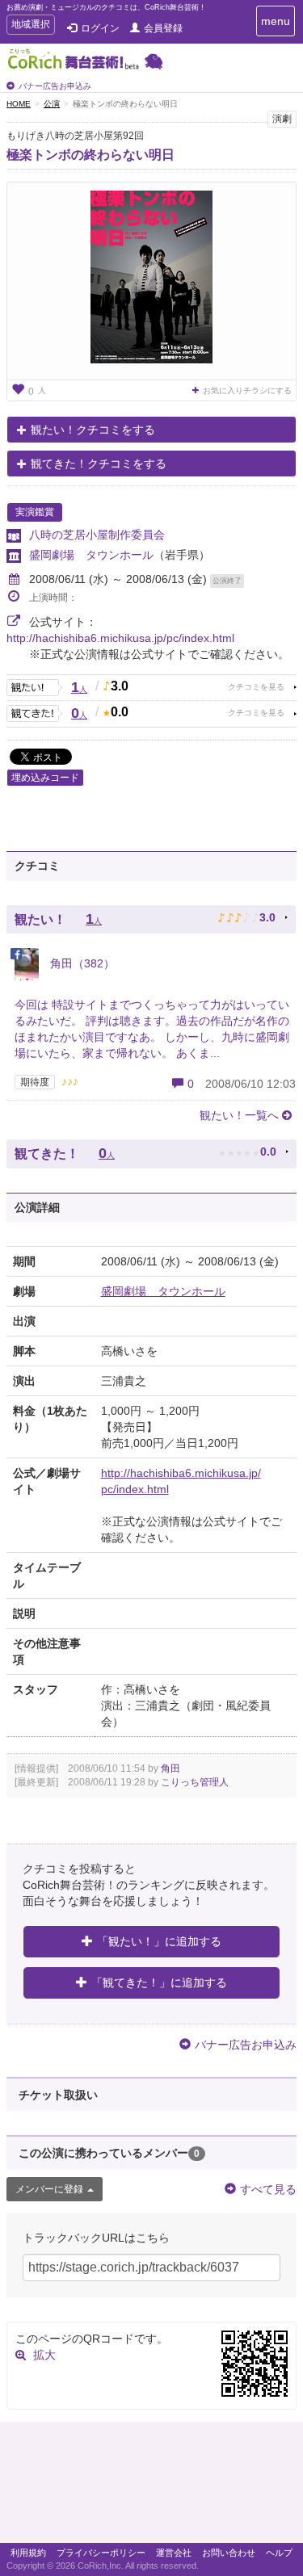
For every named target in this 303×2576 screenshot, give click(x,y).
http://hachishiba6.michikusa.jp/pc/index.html (120, 638)
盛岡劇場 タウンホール (91, 555)
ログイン (100, 28)
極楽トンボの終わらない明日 (90, 155)
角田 (170, 1768)
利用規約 (28, 2553)
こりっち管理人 (195, 1782)
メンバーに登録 (49, 2189)
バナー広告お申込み (55, 86)
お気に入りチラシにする (247, 390)
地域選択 (30, 26)
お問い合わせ (229, 2553)
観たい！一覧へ (239, 1115)
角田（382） (81, 963)
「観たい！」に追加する (159, 1941)
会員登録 (163, 28)
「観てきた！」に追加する (159, 1982)
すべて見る (268, 2189)
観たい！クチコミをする (93, 430)
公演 (52, 104)
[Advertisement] (151, 2486)
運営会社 (174, 2553)
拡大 (44, 2355)
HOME (19, 104)
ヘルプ (279, 2553)
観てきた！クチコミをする (99, 464)
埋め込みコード (45, 778)
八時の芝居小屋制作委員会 (97, 535)
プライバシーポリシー (101, 2553)
